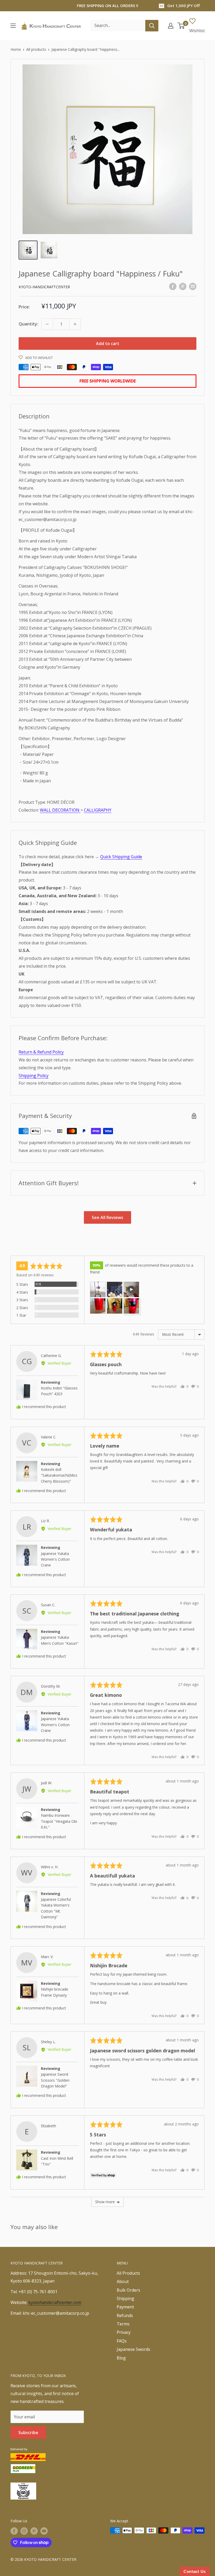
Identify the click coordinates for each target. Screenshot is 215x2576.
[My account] (171, 26)
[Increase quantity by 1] (75, 324)
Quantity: (28, 324)
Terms (123, 2324)
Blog (121, 2358)
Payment (125, 2307)
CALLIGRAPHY (98, 810)
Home (16, 49)
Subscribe (28, 2433)
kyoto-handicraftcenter (44, 287)
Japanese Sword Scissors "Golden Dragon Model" (55, 2080)
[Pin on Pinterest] (183, 286)
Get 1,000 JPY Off (184, 5)
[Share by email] (193, 286)
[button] (98, 1289)
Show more (105, 2202)
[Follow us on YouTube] (44, 2531)
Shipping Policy (34, 1076)
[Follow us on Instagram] (24, 2531)
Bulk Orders (128, 2290)
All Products (128, 2273)
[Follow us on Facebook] (14, 2531)
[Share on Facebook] (173, 286)
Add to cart (108, 344)
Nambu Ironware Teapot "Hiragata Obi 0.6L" (59, 1821)
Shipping (125, 2298)
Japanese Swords (133, 2349)
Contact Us (195, 2571)
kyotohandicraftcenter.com (55, 2302)
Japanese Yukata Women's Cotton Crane (55, 1559)
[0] (181, 26)
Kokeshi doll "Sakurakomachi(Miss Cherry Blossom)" (59, 1475)
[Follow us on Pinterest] (34, 2531)
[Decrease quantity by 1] (47, 324)
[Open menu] (13, 26)
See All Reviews (107, 1217)
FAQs (122, 2341)
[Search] (152, 26)
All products (36, 49)
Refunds (125, 2315)
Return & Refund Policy (41, 1052)
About (123, 2281)
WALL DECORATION (60, 810)
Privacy (124, 2332)
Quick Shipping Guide (121, 857)
